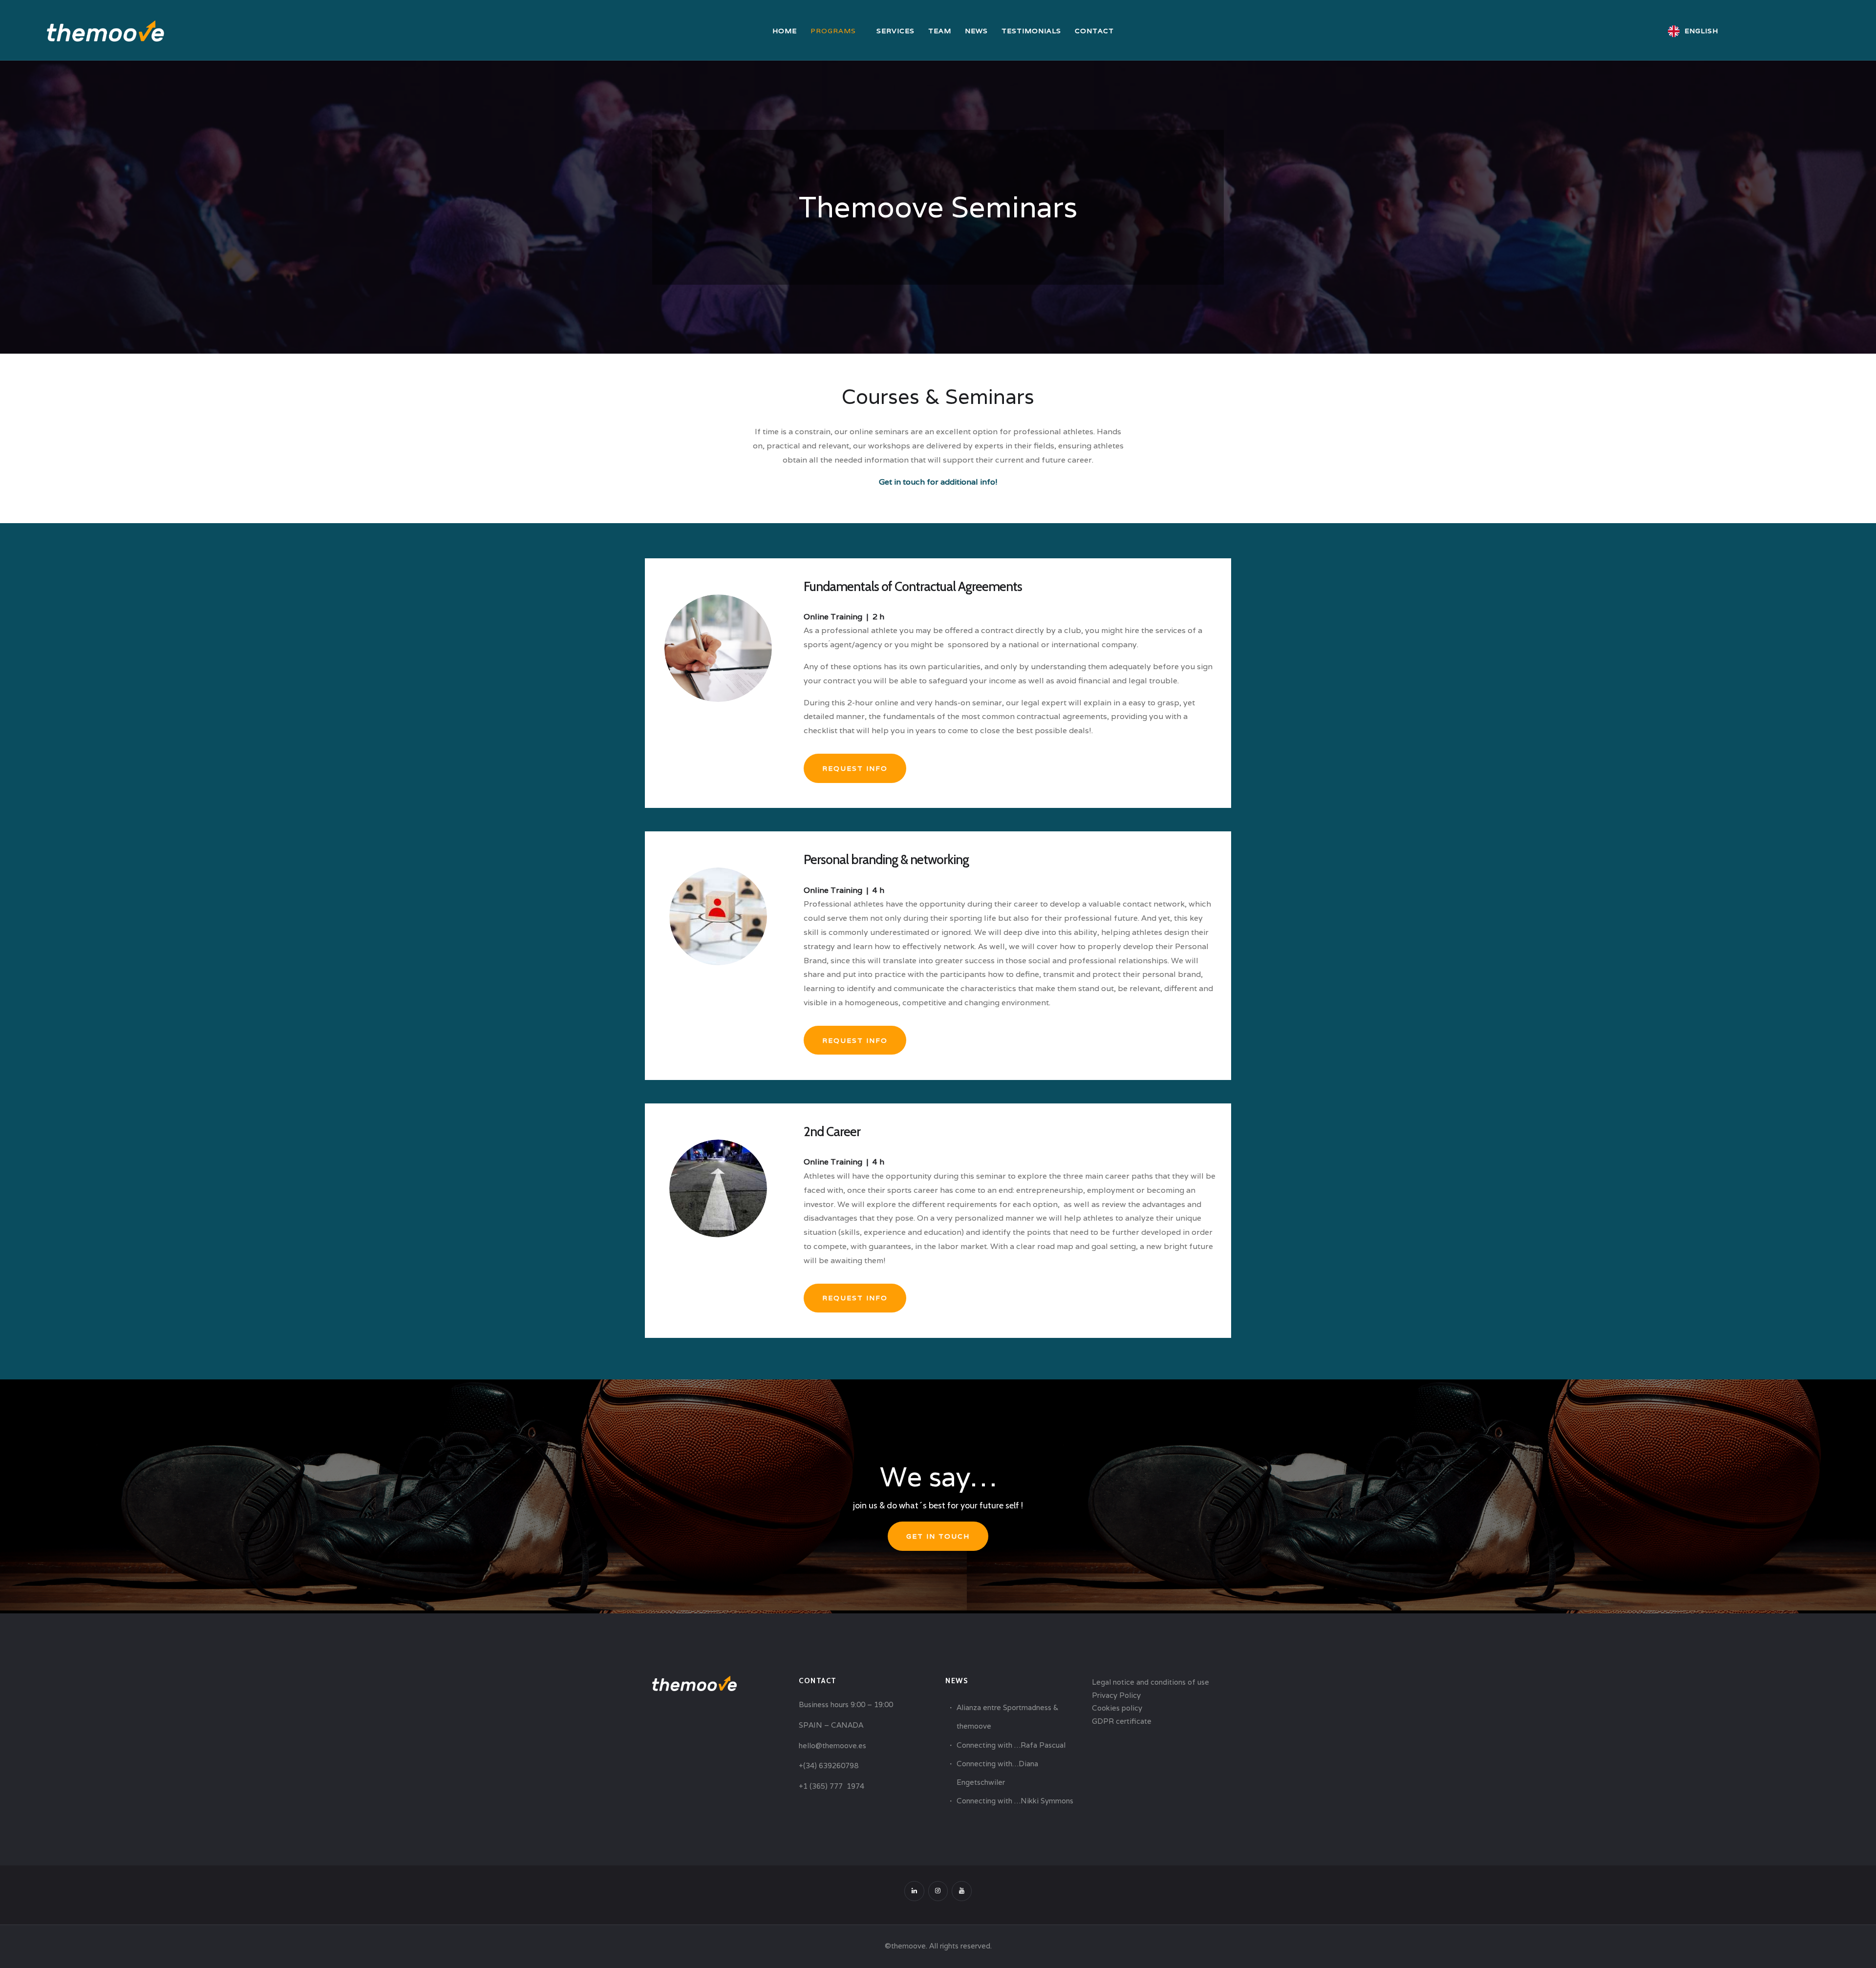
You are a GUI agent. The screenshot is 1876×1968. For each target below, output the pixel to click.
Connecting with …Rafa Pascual (1011, 1745)
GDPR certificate (1122, 1721)
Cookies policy (1117, 1708)
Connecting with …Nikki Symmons (1015, 1801)
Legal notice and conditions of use (1151, 1682)
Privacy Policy (1116, 1695)
